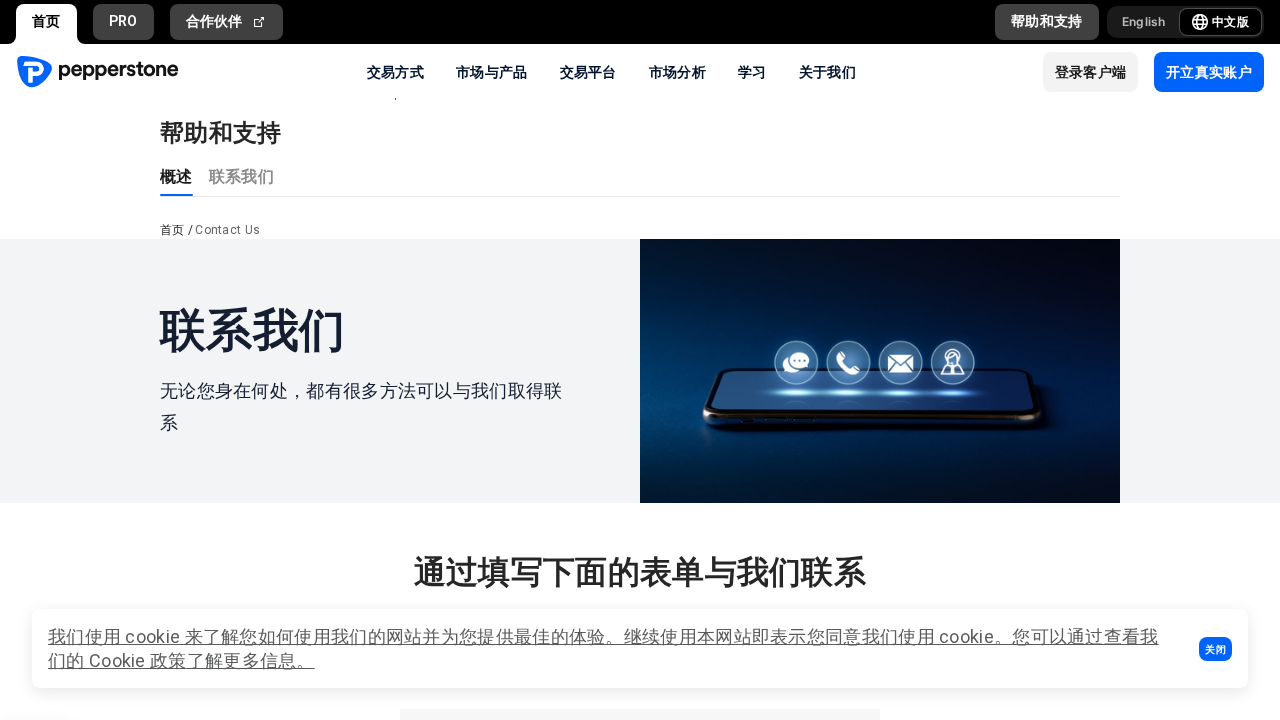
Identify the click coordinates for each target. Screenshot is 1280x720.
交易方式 (395, 71)
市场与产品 (492, 71)
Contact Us (227, 230)
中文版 (1230, 21)
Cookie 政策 (138, 660)
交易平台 (588, 71)
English (1144, 21)
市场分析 (677, 71)
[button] (1215, 649)
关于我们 (827, 71)
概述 (176, 175)
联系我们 (241, 175)
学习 (752, 71)
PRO (123, 21)
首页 (46, 21)
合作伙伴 (214, 21)
